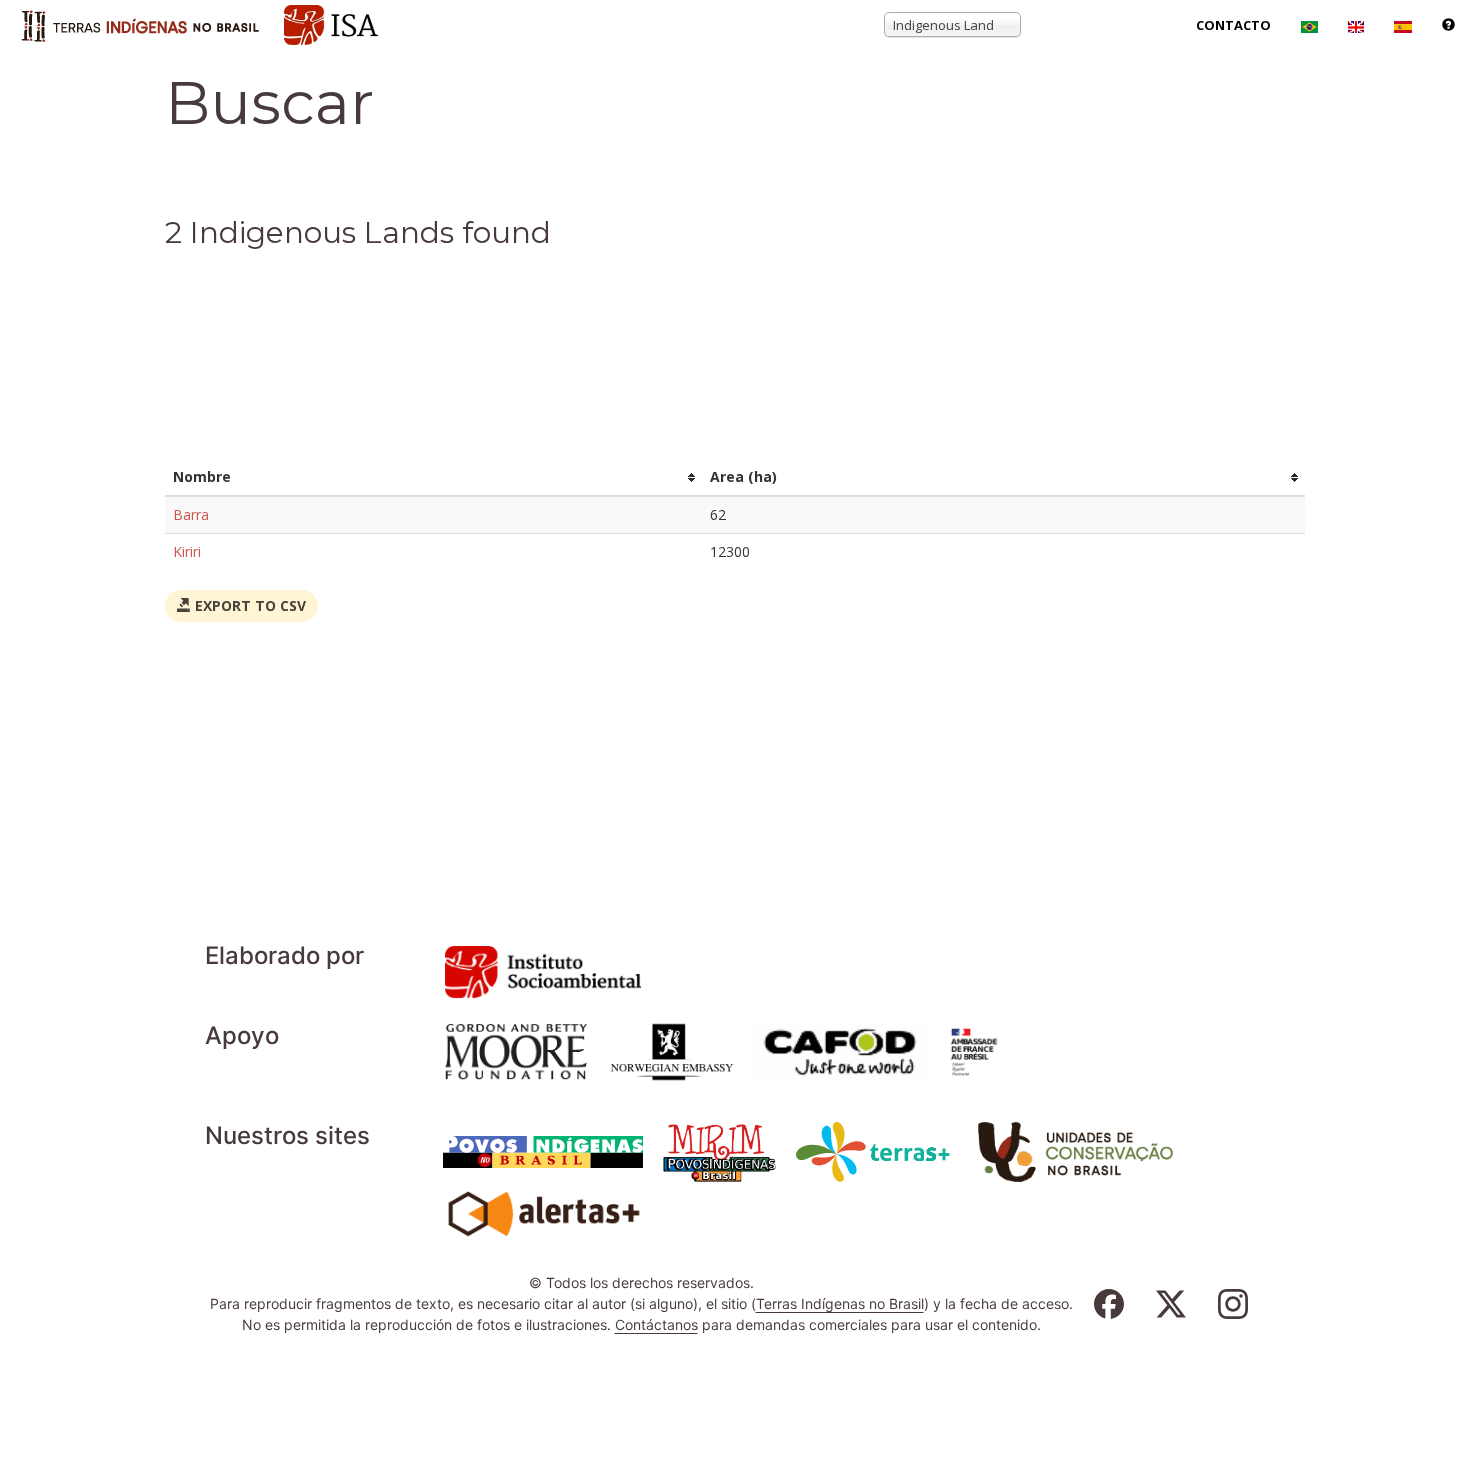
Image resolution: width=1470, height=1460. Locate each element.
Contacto (1233, 25)
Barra (191, 514)
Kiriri (187, 551)
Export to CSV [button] (248, 605)
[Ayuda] (1448, 25)
